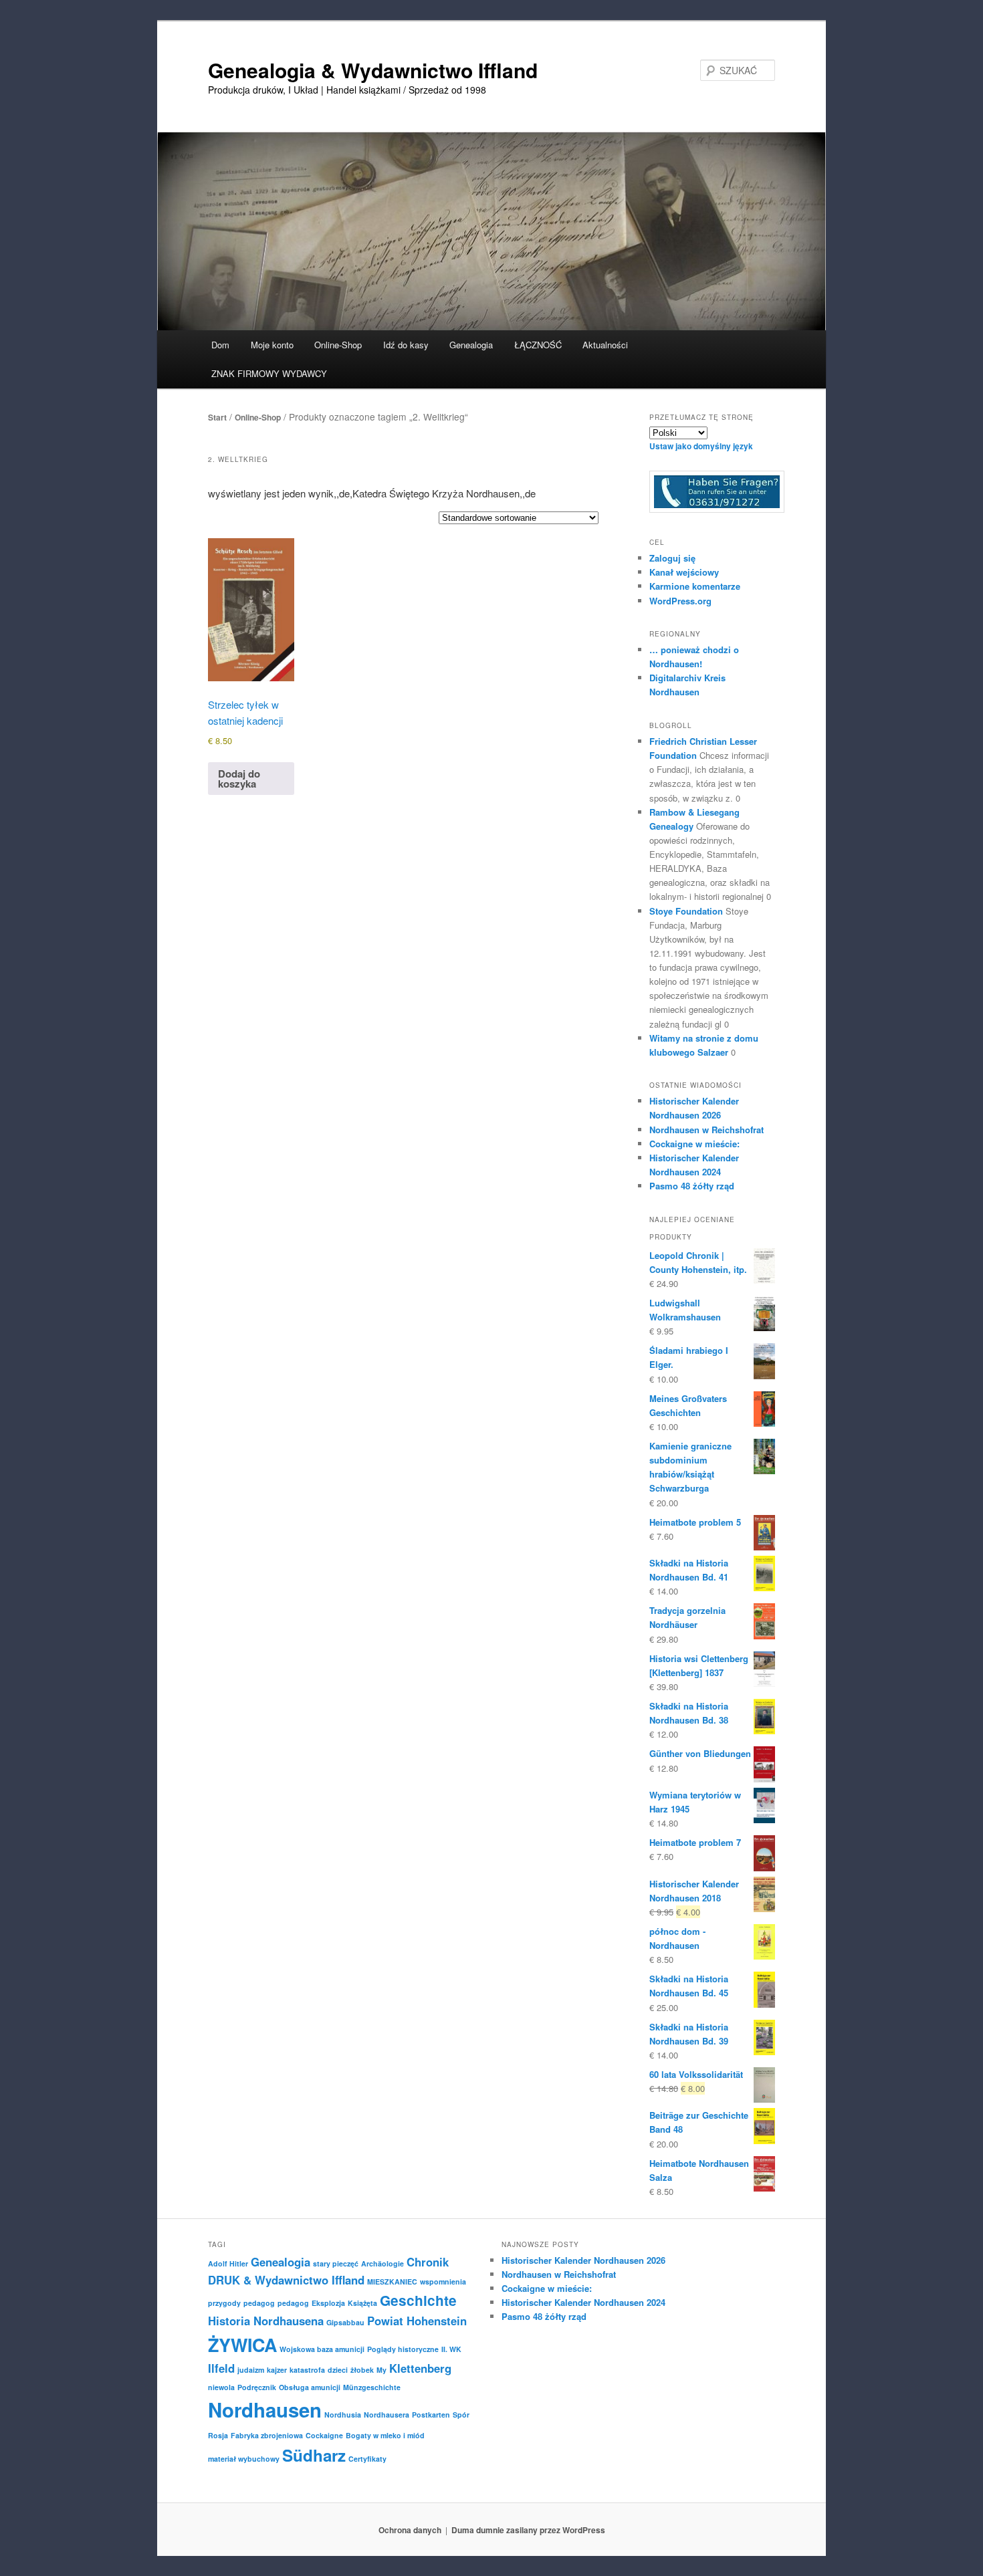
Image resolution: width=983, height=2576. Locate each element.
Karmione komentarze (695, 586)
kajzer (277, 2370)
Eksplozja (328, 2303)
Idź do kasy (406, 345)
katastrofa (307, 2370)
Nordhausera (387, 2415)
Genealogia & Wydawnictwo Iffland (373, 70)
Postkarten (431, 2415)
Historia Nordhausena (266, 2321)
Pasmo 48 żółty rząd (692, 1186)
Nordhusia (343, 2415)
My (381, 2370)
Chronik (428, 2262)
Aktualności (605, 345)
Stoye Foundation (686, 911)
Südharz (314, 2455)
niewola (221, 2387)
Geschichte (418, 2300)
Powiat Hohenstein (417, 2321)
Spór (461, 2415)
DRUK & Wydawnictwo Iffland (286, 2280)
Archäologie (383, 2263)
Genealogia (281, 2262)
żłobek (362, 2370)
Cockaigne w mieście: (694, 1144)
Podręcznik (257, 2387)
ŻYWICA (242, 2345)
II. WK (451, 2349)
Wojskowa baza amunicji (322, 2349)
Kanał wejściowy (684, 572)
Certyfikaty (367, 2459)
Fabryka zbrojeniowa (267, 2435)
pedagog (259, 2303)
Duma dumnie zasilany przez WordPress (528, 2530)
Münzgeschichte (372, 2387)
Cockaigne (324, 2435)
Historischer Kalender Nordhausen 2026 (583, 2260)
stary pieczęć (336, 2263)
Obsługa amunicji (310, 2387)
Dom (220, 345)
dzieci (338, 2370)
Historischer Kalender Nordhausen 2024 (583, 2302)
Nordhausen (265, 2410)
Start (217, 417)
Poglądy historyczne (403, 2349)
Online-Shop (258, 417)
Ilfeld (221, 2368)
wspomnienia (443, 2281)
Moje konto (272, 345)
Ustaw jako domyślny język (701, 446)
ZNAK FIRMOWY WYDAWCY (269, 373)
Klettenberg (420, 2368)
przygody (224, 2303)
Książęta (362, 2303)
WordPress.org (680, 601)
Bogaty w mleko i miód (385, 2435)
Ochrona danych (410, 2530)
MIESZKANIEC (392, 2281)
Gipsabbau (345, 2322)
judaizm (251, 2370)
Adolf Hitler (228, 2263)
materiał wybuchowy (244, 2459)
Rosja (218, 2435)
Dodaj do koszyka (239, 779)
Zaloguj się (672, 558)
